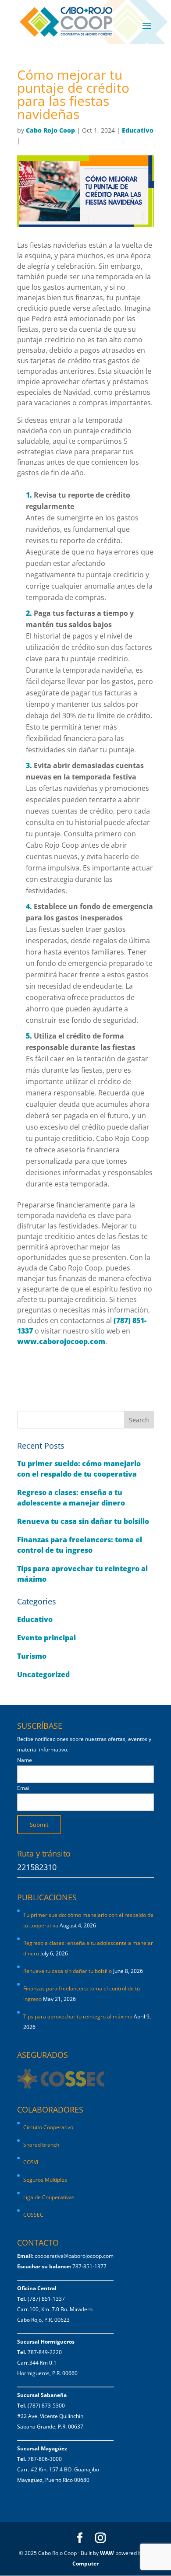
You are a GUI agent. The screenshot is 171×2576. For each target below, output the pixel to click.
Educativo (138, 130)
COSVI (31, 2162)
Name (25, 1760)
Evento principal (46, 1638)
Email (24, 1788)
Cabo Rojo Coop (50, 130)
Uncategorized (43, 1674)
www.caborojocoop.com (61, 1341)
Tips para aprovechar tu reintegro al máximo (78, 2016)
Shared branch (41, 2145)
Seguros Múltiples (46, 2180)
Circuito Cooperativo (48, 2127)
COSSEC (33, 2215)
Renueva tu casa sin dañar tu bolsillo (83, 1521)
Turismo (32, 1656)
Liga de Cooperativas (49, 2197)
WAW (107, 2553)
